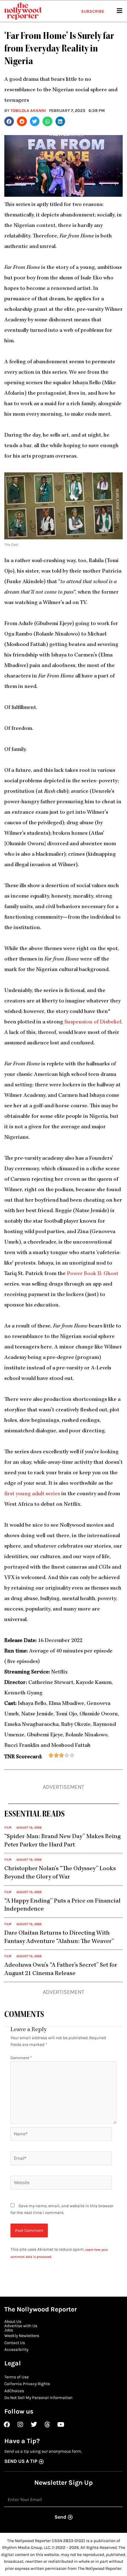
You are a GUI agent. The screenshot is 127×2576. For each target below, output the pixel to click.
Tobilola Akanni (28, 110)
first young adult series (32, 1494)
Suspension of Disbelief (93, 1022)
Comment (21, 2058)
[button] (9, 121)
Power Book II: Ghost (93, 1274)
